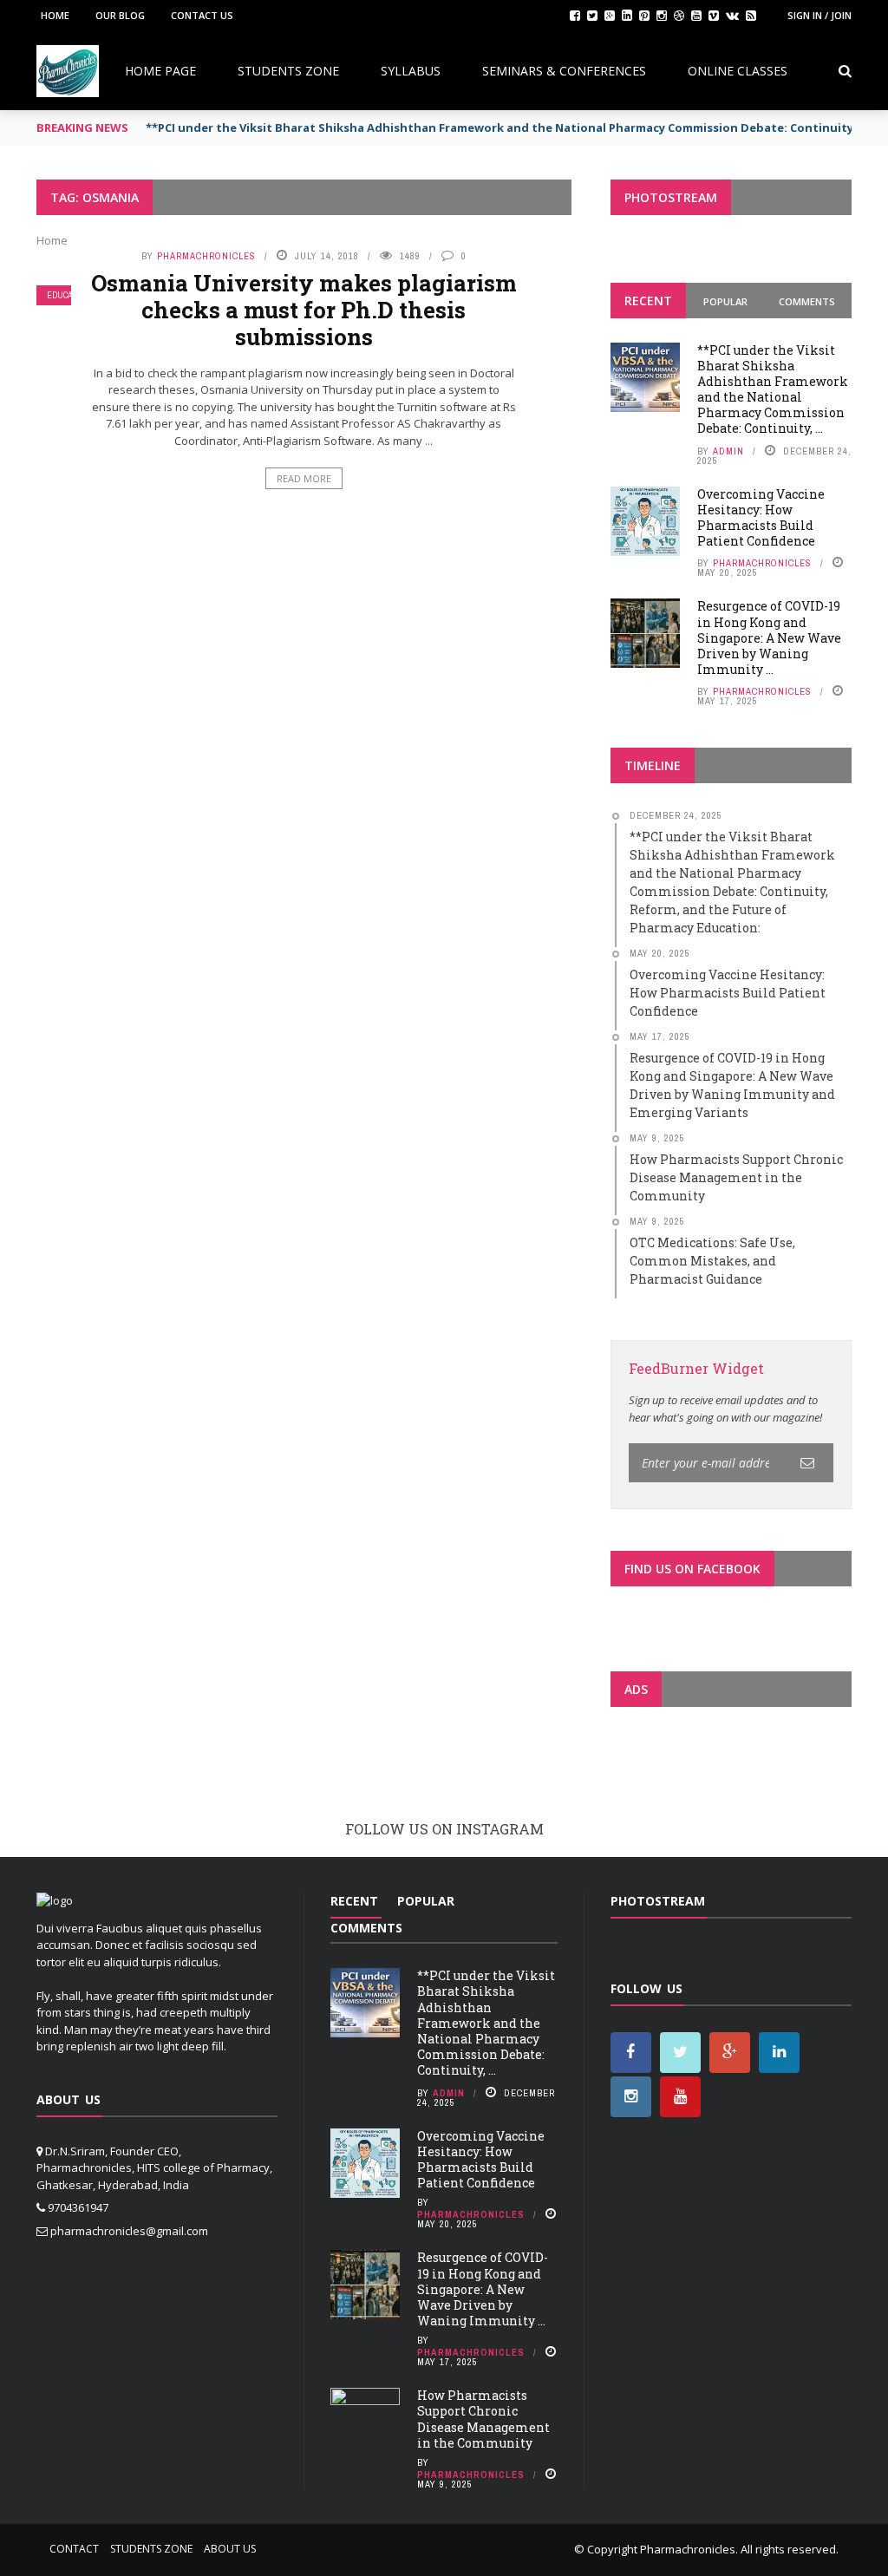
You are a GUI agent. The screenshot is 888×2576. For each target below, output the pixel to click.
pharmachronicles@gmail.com (129, 2231)
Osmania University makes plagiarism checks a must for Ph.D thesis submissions (304, 310)
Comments (807, 301)
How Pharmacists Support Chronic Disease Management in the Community (483, 2419)
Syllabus (411, 71)
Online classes (738, 71)
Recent (648, 301)
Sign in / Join (819, 15)
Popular (725, 301)
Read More (304, 478)
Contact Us (202, 15)
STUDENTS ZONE (288, 71)
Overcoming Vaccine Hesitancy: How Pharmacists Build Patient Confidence (761, 518)
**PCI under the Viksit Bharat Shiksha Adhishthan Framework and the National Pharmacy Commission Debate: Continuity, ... (773, 389)
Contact (74, 2549)
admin (728, 451)
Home (55, 15)
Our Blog (120, 15)
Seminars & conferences (564, 71)
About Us (230, 2549)
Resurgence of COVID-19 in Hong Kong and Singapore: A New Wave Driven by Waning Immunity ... (769, 637)
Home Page (160, 71)
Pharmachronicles (206, 256)
